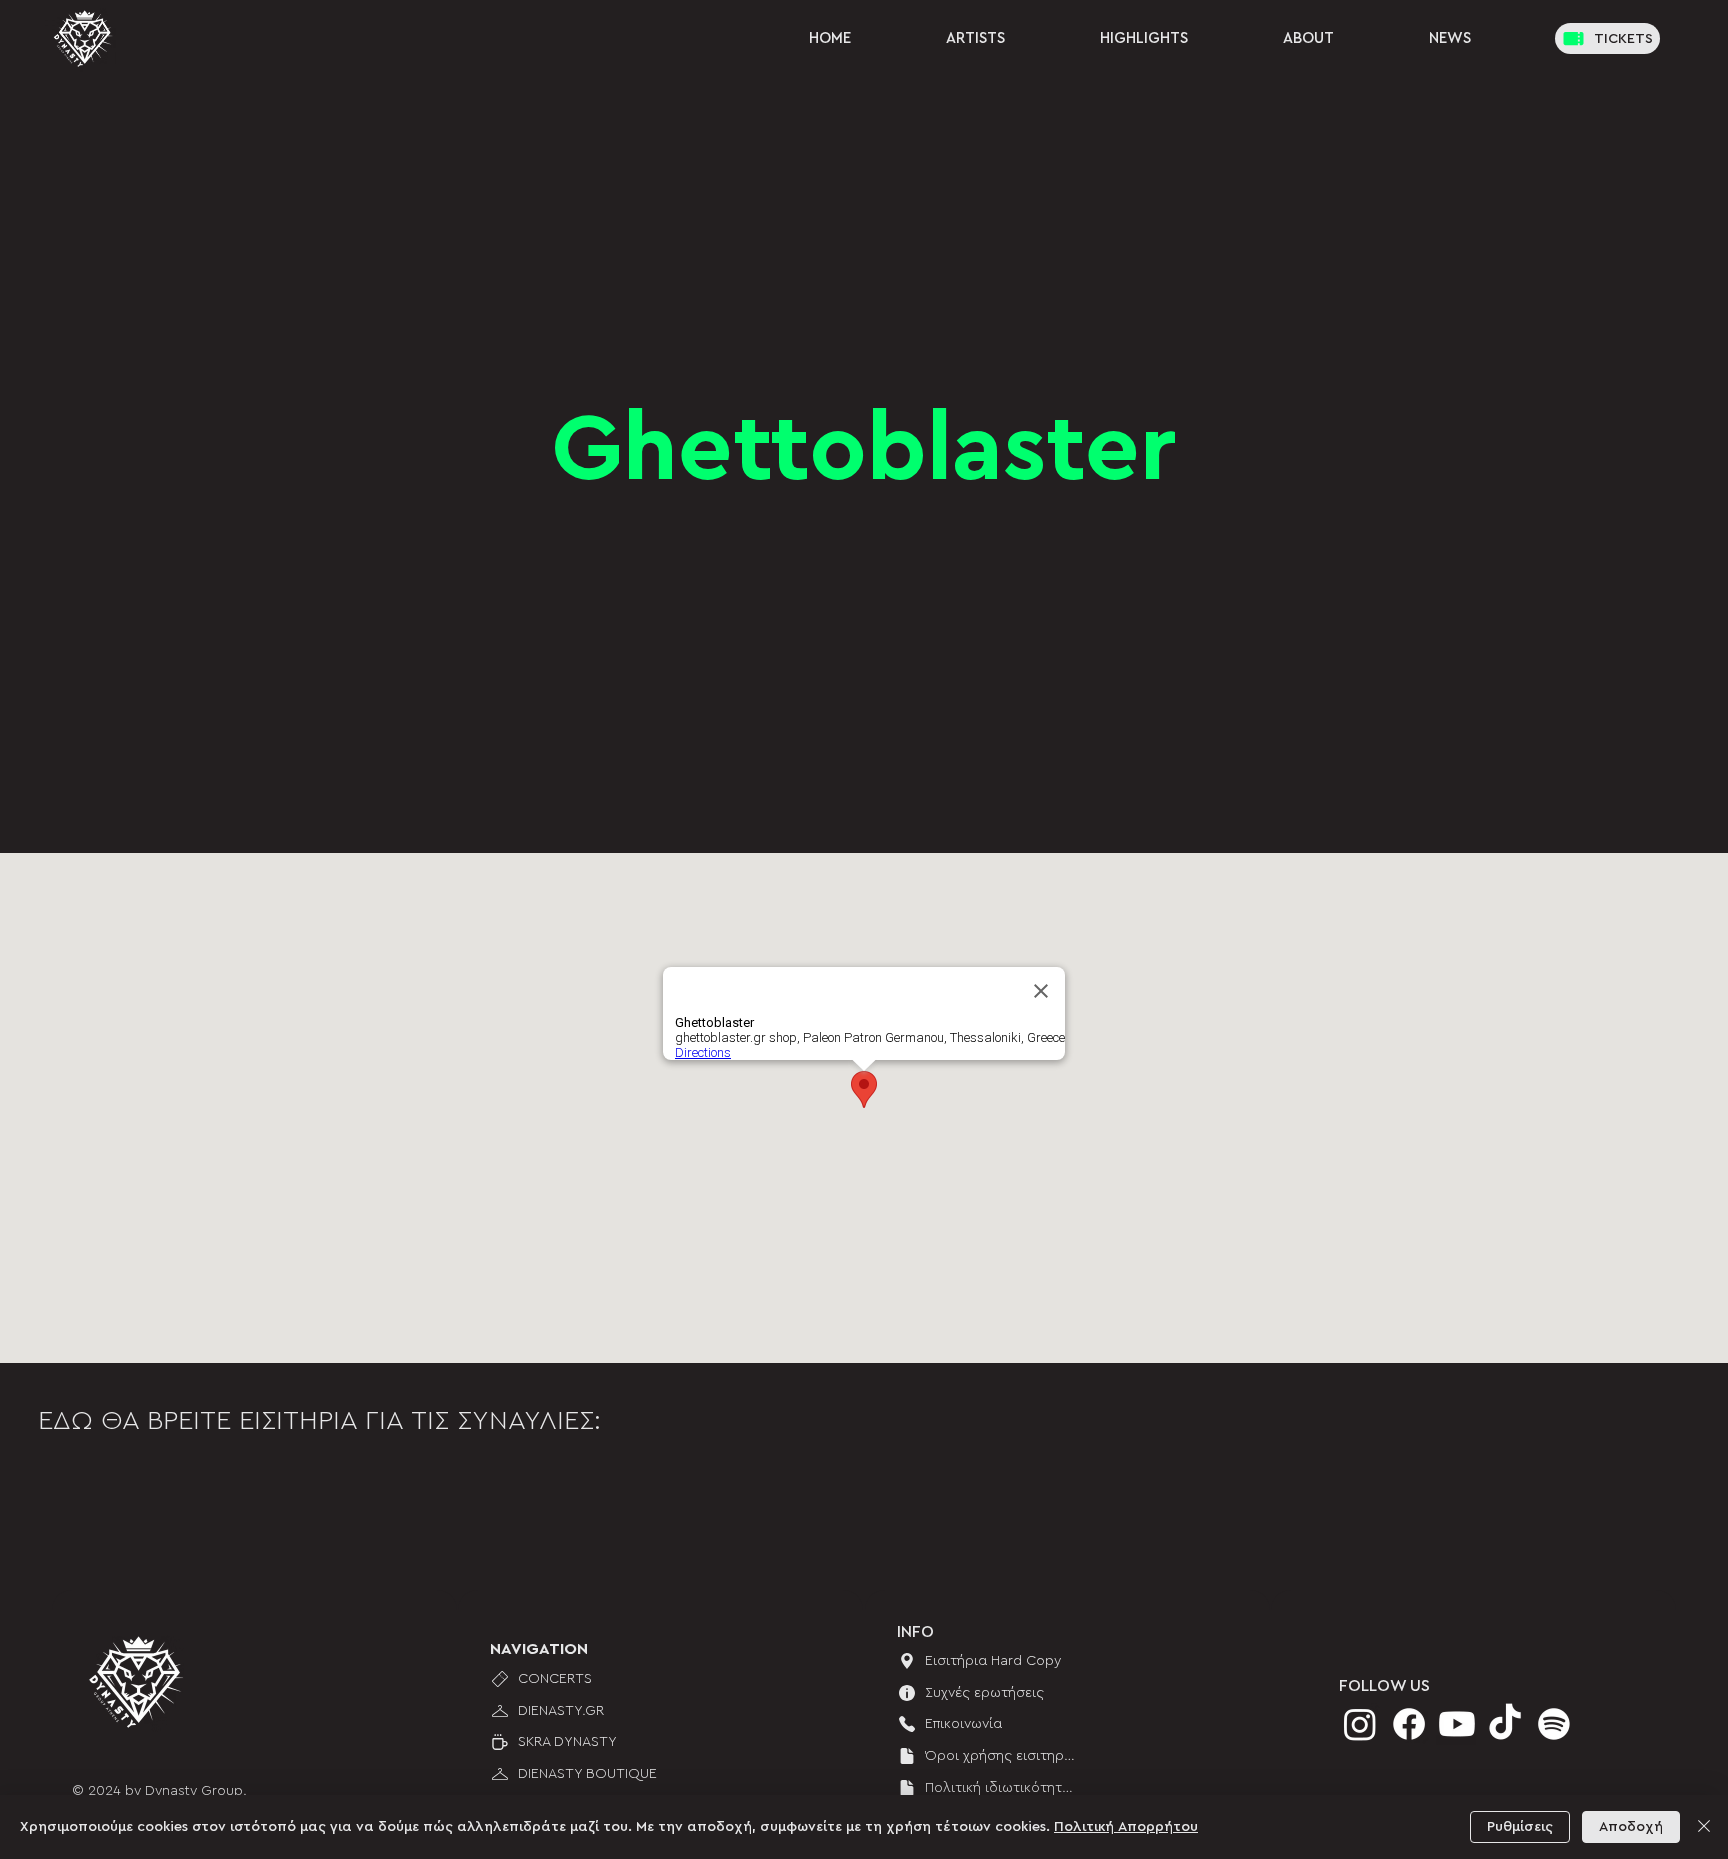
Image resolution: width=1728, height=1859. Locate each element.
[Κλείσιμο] (1704, 1827)
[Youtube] (1457, 1724)
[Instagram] (1360, 1724)
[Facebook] (1409, 1724)
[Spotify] (1554, 1724)
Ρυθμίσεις (1520, 1827)
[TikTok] (1505, 1724)
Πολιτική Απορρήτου (1126, 1827)
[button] (1449, 38)
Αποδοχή (1631, 1827)
